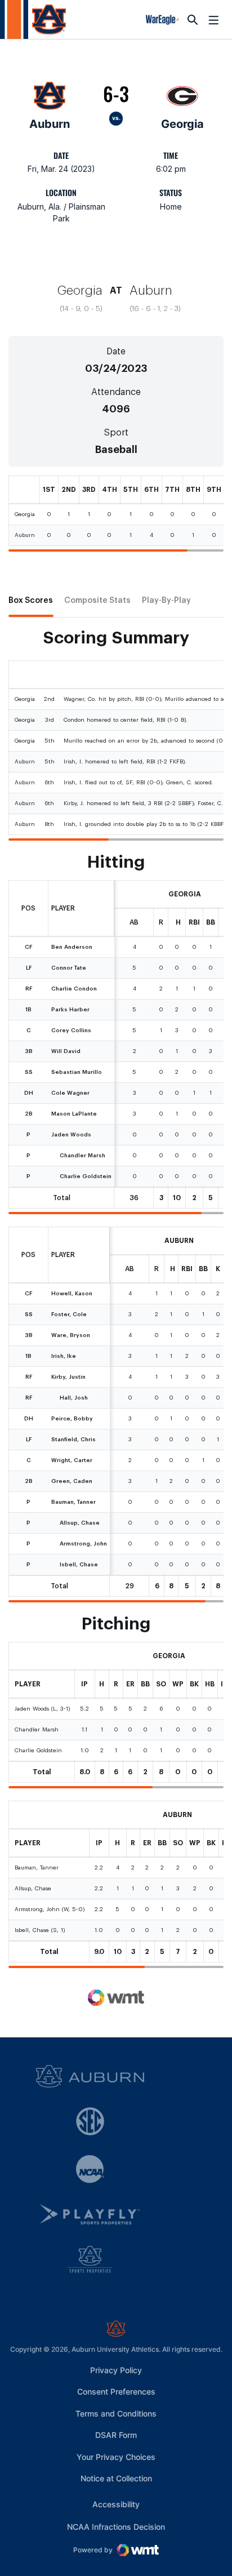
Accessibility (116, 2504)
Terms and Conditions (116, 2413)
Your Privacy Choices (116, 2457)
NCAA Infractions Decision (116, 2526)
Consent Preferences (116, 2391)
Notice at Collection (116, 2478)
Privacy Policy (116, 2370)
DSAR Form (116, 2435)
